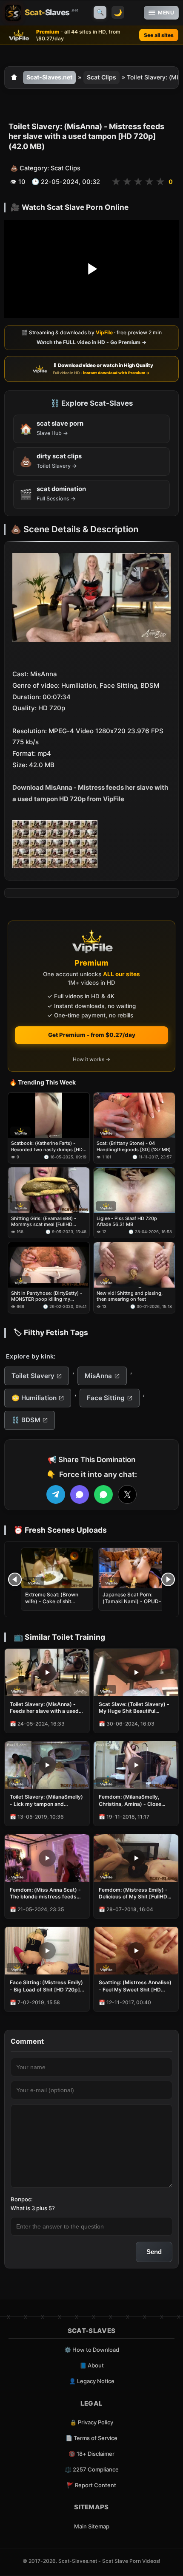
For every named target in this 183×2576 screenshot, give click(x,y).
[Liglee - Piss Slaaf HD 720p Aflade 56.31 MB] (134, 1191)
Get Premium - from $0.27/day (92, 1035)
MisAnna (98, 1376)
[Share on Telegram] (56, 1494)
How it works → (91, 1060)
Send (154, 2252)
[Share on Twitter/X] (127, 1494)
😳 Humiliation (34, 1398)
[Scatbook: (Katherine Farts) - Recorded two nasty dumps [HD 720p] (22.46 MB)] (49, 1115)
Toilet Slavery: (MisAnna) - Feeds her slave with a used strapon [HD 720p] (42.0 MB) (46, 1708)
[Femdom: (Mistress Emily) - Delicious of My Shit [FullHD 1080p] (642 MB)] (136, 1858)
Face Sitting (106, 1398)
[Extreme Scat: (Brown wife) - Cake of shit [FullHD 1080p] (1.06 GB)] (57, 1568)
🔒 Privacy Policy (91, 2422)
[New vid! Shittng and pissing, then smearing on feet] (134, 1265)
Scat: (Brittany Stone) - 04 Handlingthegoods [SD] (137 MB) (134, 1147)
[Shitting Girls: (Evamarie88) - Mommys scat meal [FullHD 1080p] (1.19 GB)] (49, 1191)
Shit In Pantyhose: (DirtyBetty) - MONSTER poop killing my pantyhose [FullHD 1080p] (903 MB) (47, 1296)
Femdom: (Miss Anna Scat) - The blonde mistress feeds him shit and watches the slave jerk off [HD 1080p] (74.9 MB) (45, 1893)
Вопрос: (22, 2199)
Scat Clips (102, 77)
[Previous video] (15, 1579)
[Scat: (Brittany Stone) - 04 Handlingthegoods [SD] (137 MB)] (134, 1115)
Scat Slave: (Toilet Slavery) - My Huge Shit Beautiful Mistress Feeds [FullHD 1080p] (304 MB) (134, 1708)
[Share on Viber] (80, 1494)
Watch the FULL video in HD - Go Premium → (91, 342)
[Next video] (168, 1579)
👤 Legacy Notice (92, 2381)
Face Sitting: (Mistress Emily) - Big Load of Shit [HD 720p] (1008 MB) (46, 1986)
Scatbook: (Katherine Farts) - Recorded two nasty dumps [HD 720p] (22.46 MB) (47, 1147)
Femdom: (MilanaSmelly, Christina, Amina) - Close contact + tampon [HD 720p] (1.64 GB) (134, 1800)
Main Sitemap (92, 2526)
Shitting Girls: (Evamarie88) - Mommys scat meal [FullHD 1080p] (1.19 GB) (44, 1222)
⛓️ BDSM (26, 1420)
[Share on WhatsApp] (103, 1494)
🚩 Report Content (91, 2485)
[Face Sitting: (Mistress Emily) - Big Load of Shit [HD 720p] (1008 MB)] (47, 1951)
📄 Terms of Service (91, 2438)
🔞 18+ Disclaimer (91, 2454)
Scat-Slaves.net (49, 77)
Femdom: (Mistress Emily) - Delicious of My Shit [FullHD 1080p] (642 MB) (133, 1893)
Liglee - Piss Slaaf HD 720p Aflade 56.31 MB (127, 1221)
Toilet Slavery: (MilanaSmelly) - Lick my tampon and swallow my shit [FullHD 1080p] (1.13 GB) (46, 1800)
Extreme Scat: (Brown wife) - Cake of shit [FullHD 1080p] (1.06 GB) (56, 1601)
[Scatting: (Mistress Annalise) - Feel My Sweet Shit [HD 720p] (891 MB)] (136, 1951)
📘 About (92, 2365)
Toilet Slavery (33, 1376)
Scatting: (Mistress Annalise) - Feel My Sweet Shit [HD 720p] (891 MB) (135, 1986)
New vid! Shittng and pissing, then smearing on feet (130, 1296)
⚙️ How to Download (92, 2350)
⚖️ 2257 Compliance (92, 2469)
